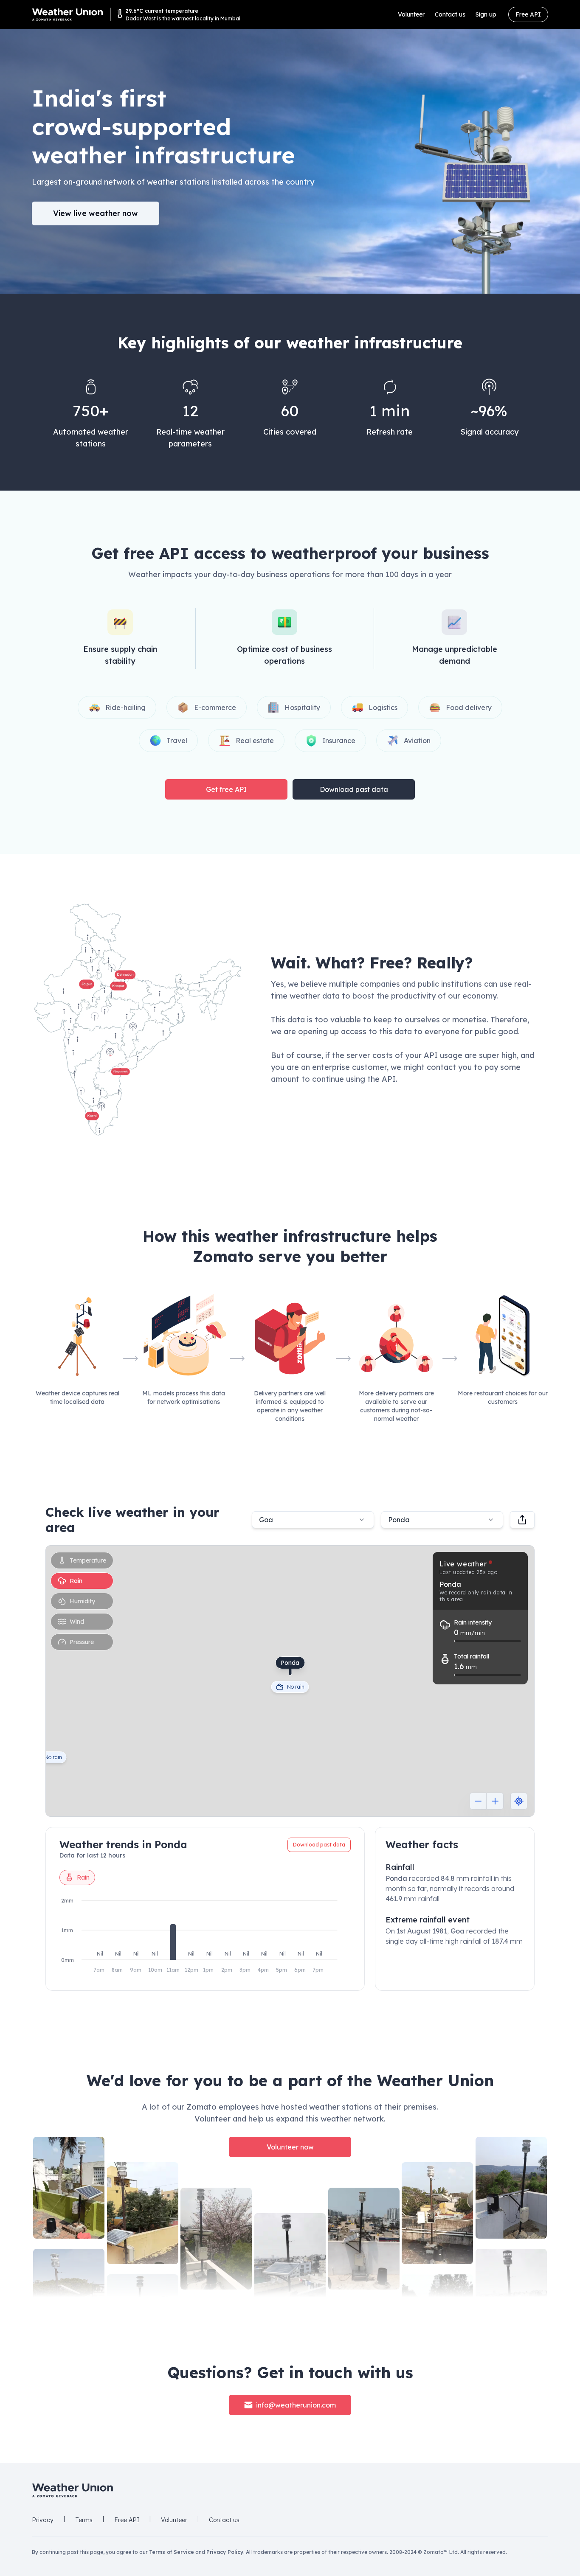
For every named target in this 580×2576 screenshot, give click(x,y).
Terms (84, 2520)
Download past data (354, 789)
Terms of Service (172, 2552)
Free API (528, 14)
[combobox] (442, 1520)
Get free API (226, 789)
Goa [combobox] (266, 1520)
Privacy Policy (225, 2552)
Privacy (43, 2520)
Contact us (450, 14)
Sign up (486, 14)
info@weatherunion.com (296, 2405)
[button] (138, 1020)
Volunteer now (290, 2147)
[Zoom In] (495, 1801)
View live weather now (96, 213)
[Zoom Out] (478, 1801)
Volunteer (411, 14)
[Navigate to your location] (519, 1801)
